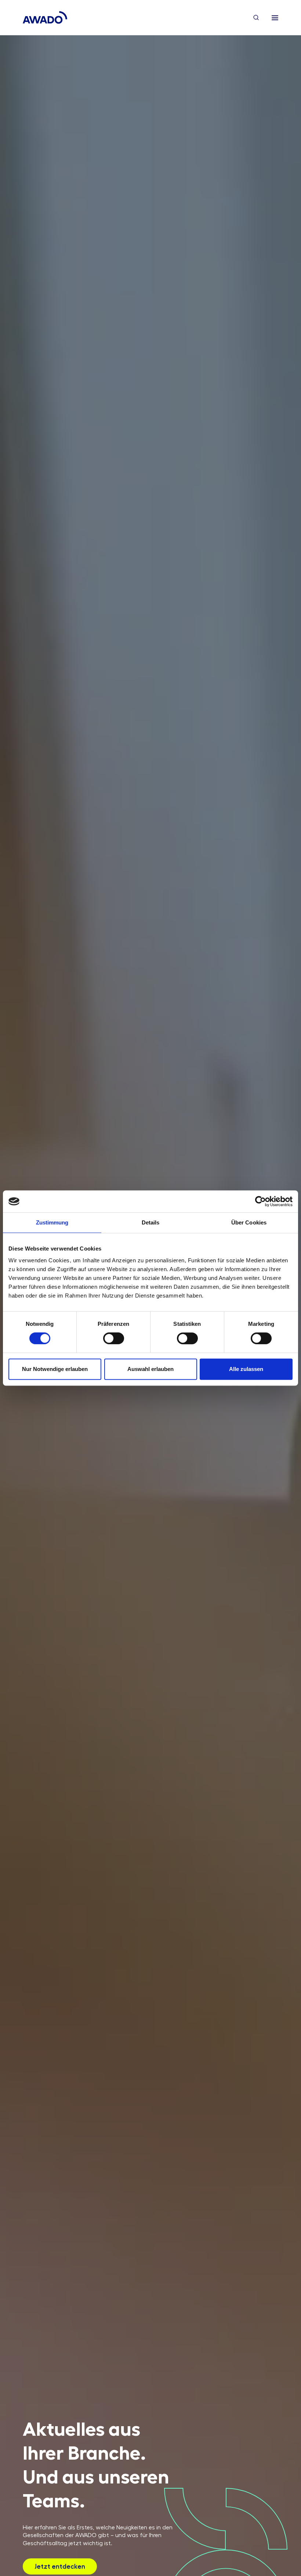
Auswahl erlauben (150, 1369)
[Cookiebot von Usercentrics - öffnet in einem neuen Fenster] (260, 1201)
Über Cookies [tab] (249, 1222)
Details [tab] (151, 1222)
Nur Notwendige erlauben (55, 1369)
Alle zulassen (246, 1369)
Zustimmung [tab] (52, 1222)
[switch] (114, 1338)
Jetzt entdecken (60, 2566)
